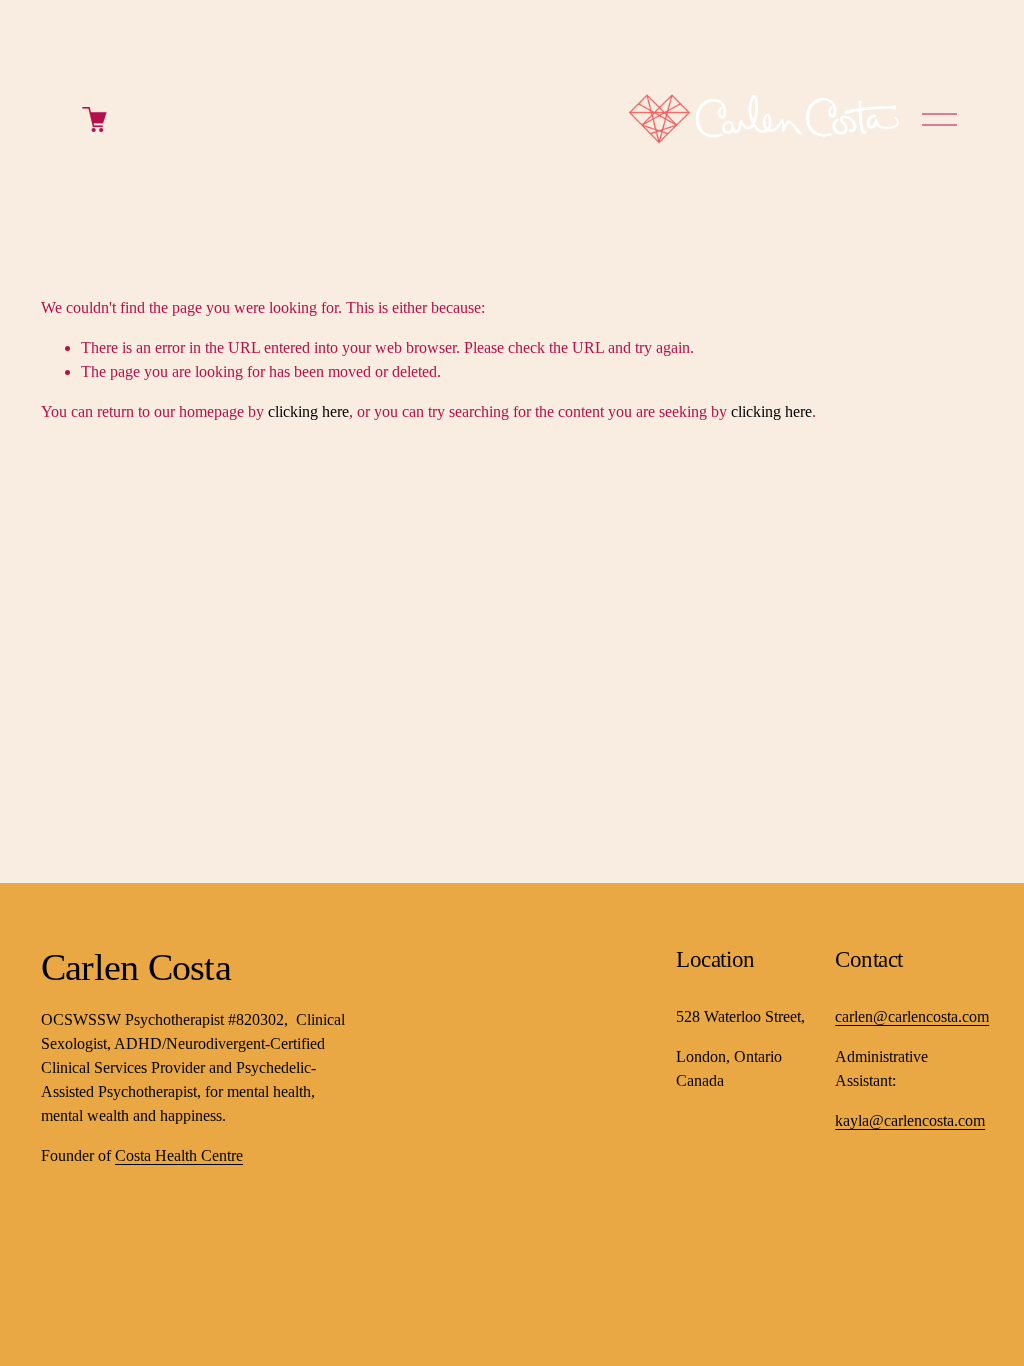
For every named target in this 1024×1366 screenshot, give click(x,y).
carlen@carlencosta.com (912, 1016)
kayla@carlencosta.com (910, 1120)
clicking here (308, 411)
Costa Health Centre (179, 1155)
